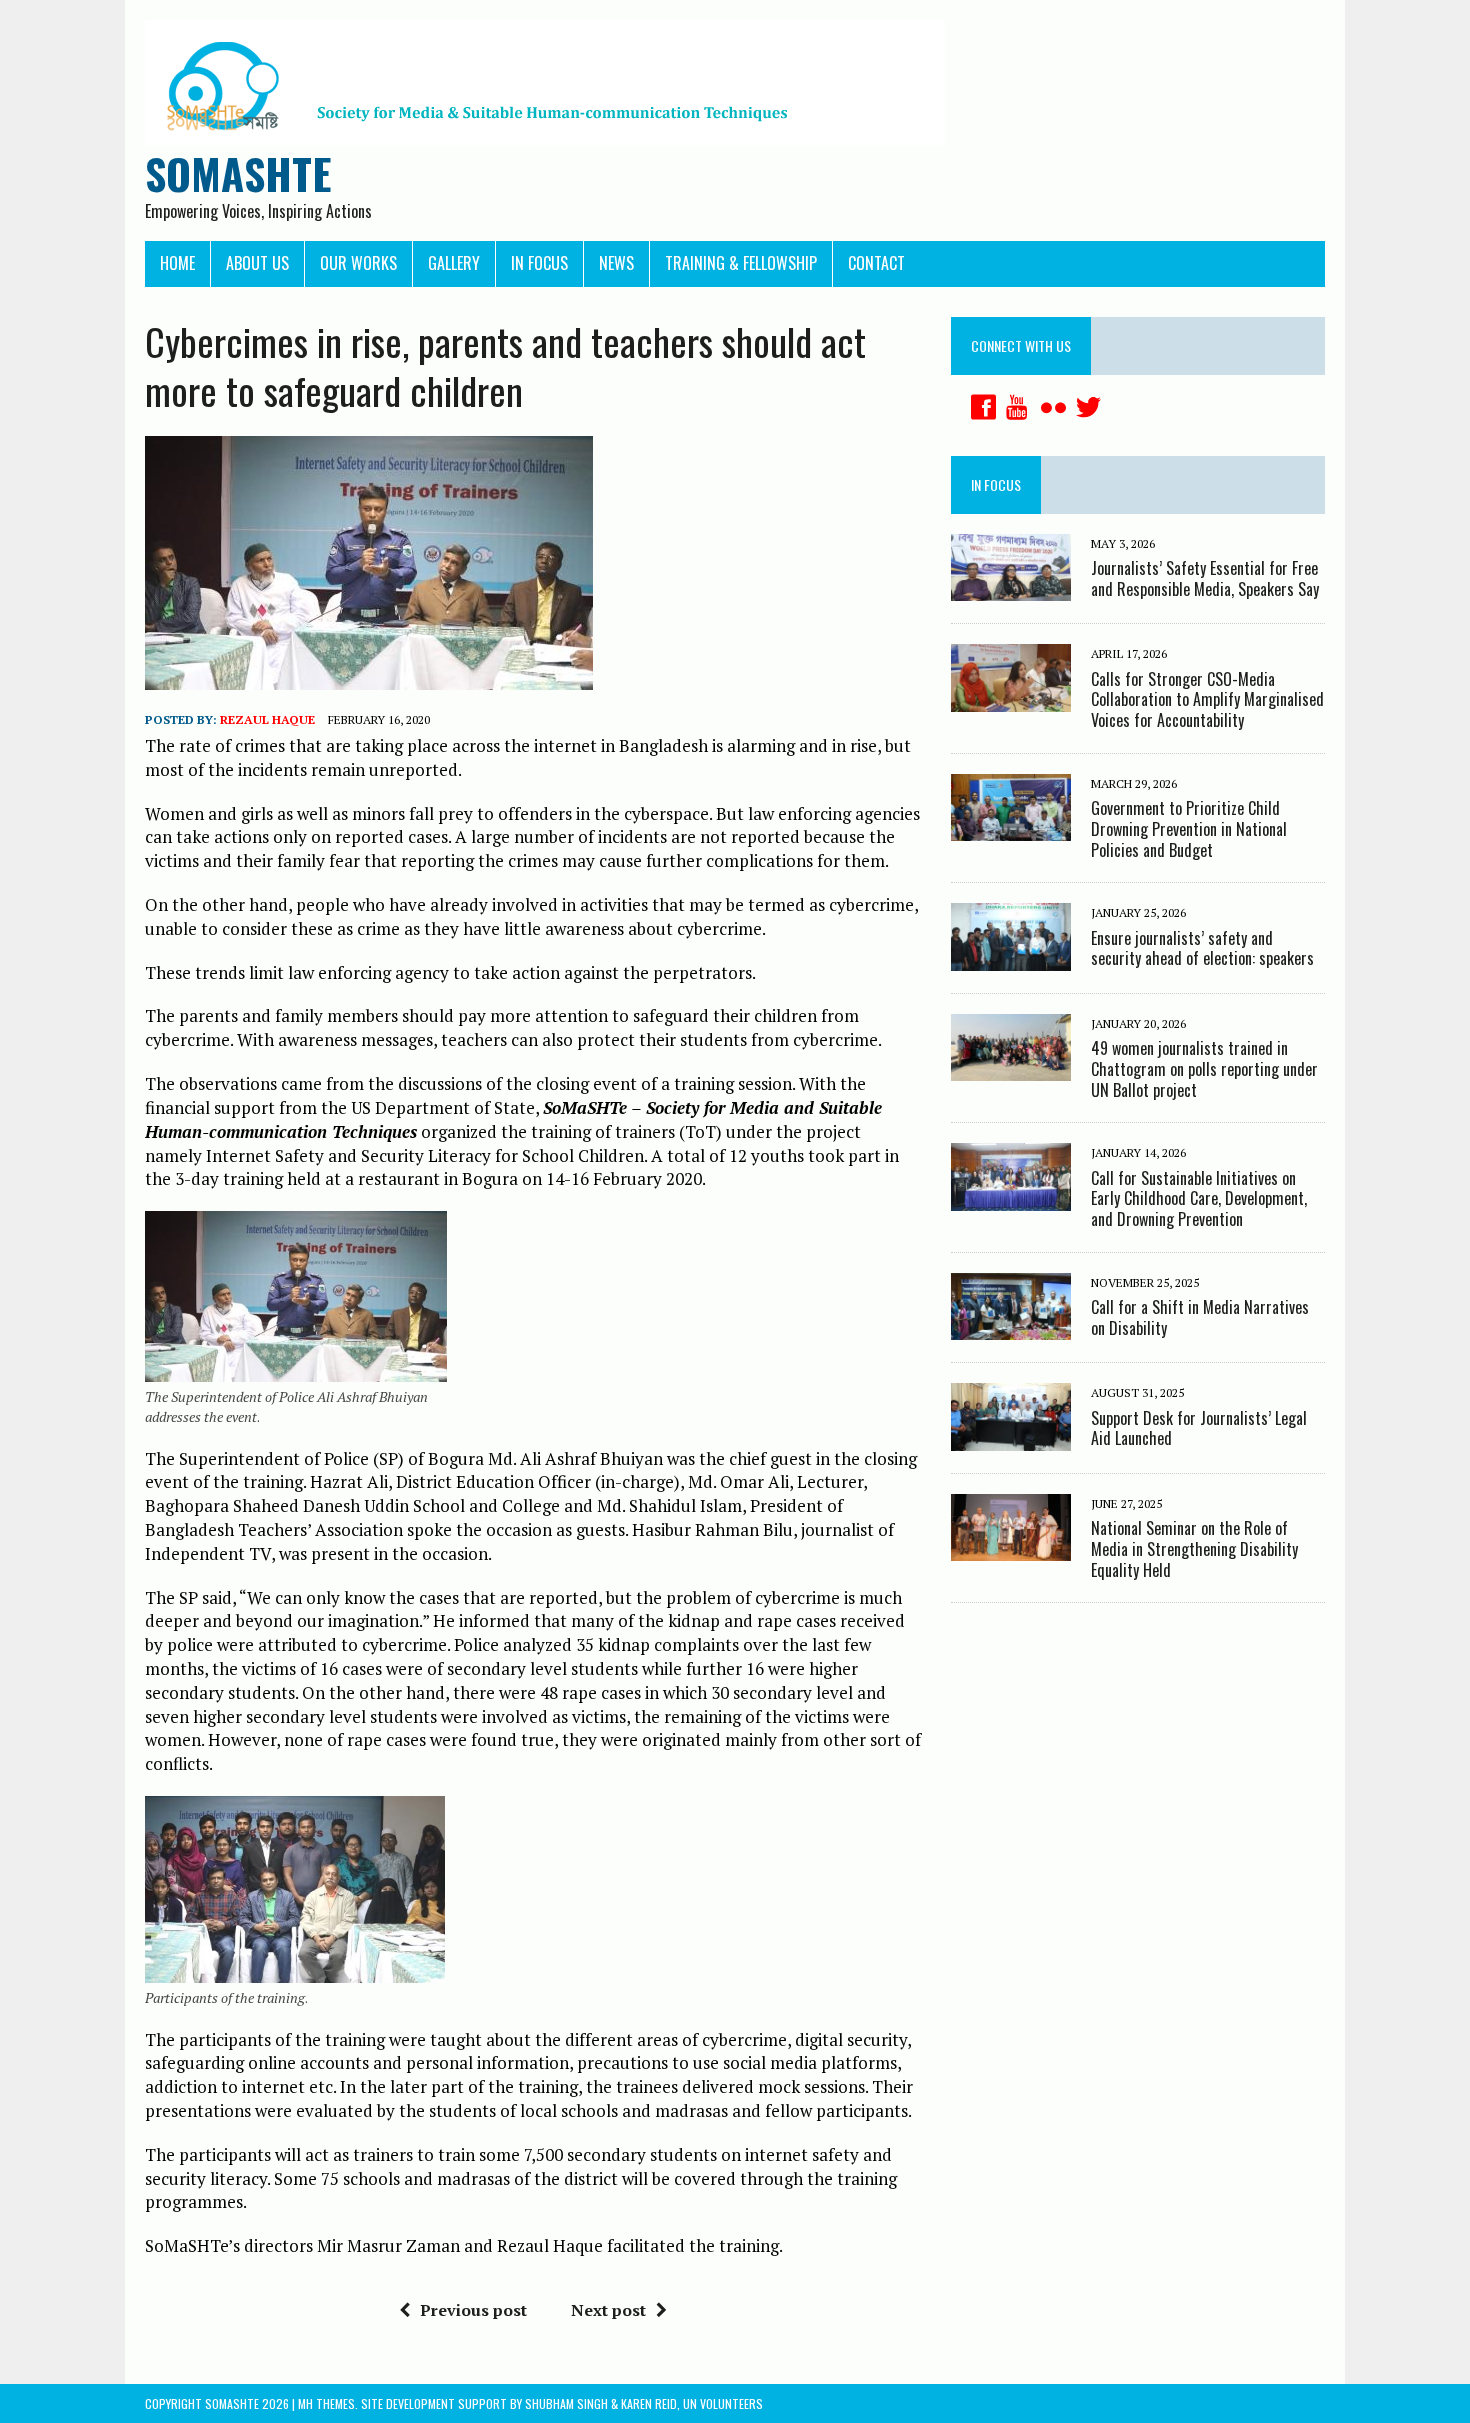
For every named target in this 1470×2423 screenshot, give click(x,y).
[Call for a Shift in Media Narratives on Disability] (1011, 1327)
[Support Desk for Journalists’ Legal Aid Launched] (1011, 1437)
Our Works (358, 263)
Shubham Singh (566, 2403)
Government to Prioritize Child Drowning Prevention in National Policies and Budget (1189, 829)
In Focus (539, 263)
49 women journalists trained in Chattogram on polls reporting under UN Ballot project (1204, 1069)
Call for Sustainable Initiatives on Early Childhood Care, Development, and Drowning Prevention (1199, 1199)
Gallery (454, 263)
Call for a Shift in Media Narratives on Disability (1200, 1317)
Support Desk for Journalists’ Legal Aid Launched (1199, 1428)
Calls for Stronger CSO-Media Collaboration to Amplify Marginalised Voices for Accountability (1207, 700)
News (616, 263)
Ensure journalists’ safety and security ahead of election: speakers (1202, 948)
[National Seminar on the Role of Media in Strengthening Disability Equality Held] (1011, 1548)
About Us (257, 263)
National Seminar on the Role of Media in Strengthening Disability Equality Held (1194, 1549)
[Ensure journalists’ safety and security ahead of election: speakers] (1011, 957)
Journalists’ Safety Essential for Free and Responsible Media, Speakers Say (1205, 578)
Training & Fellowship (741, 263)
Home (177, 263)
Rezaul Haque (267, 719)
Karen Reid (649, 2403)
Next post (608, 2310)
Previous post (473, 2310)
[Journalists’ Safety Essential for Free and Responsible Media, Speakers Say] (1011, 588)
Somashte (232, 2403)
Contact (876, 263)
